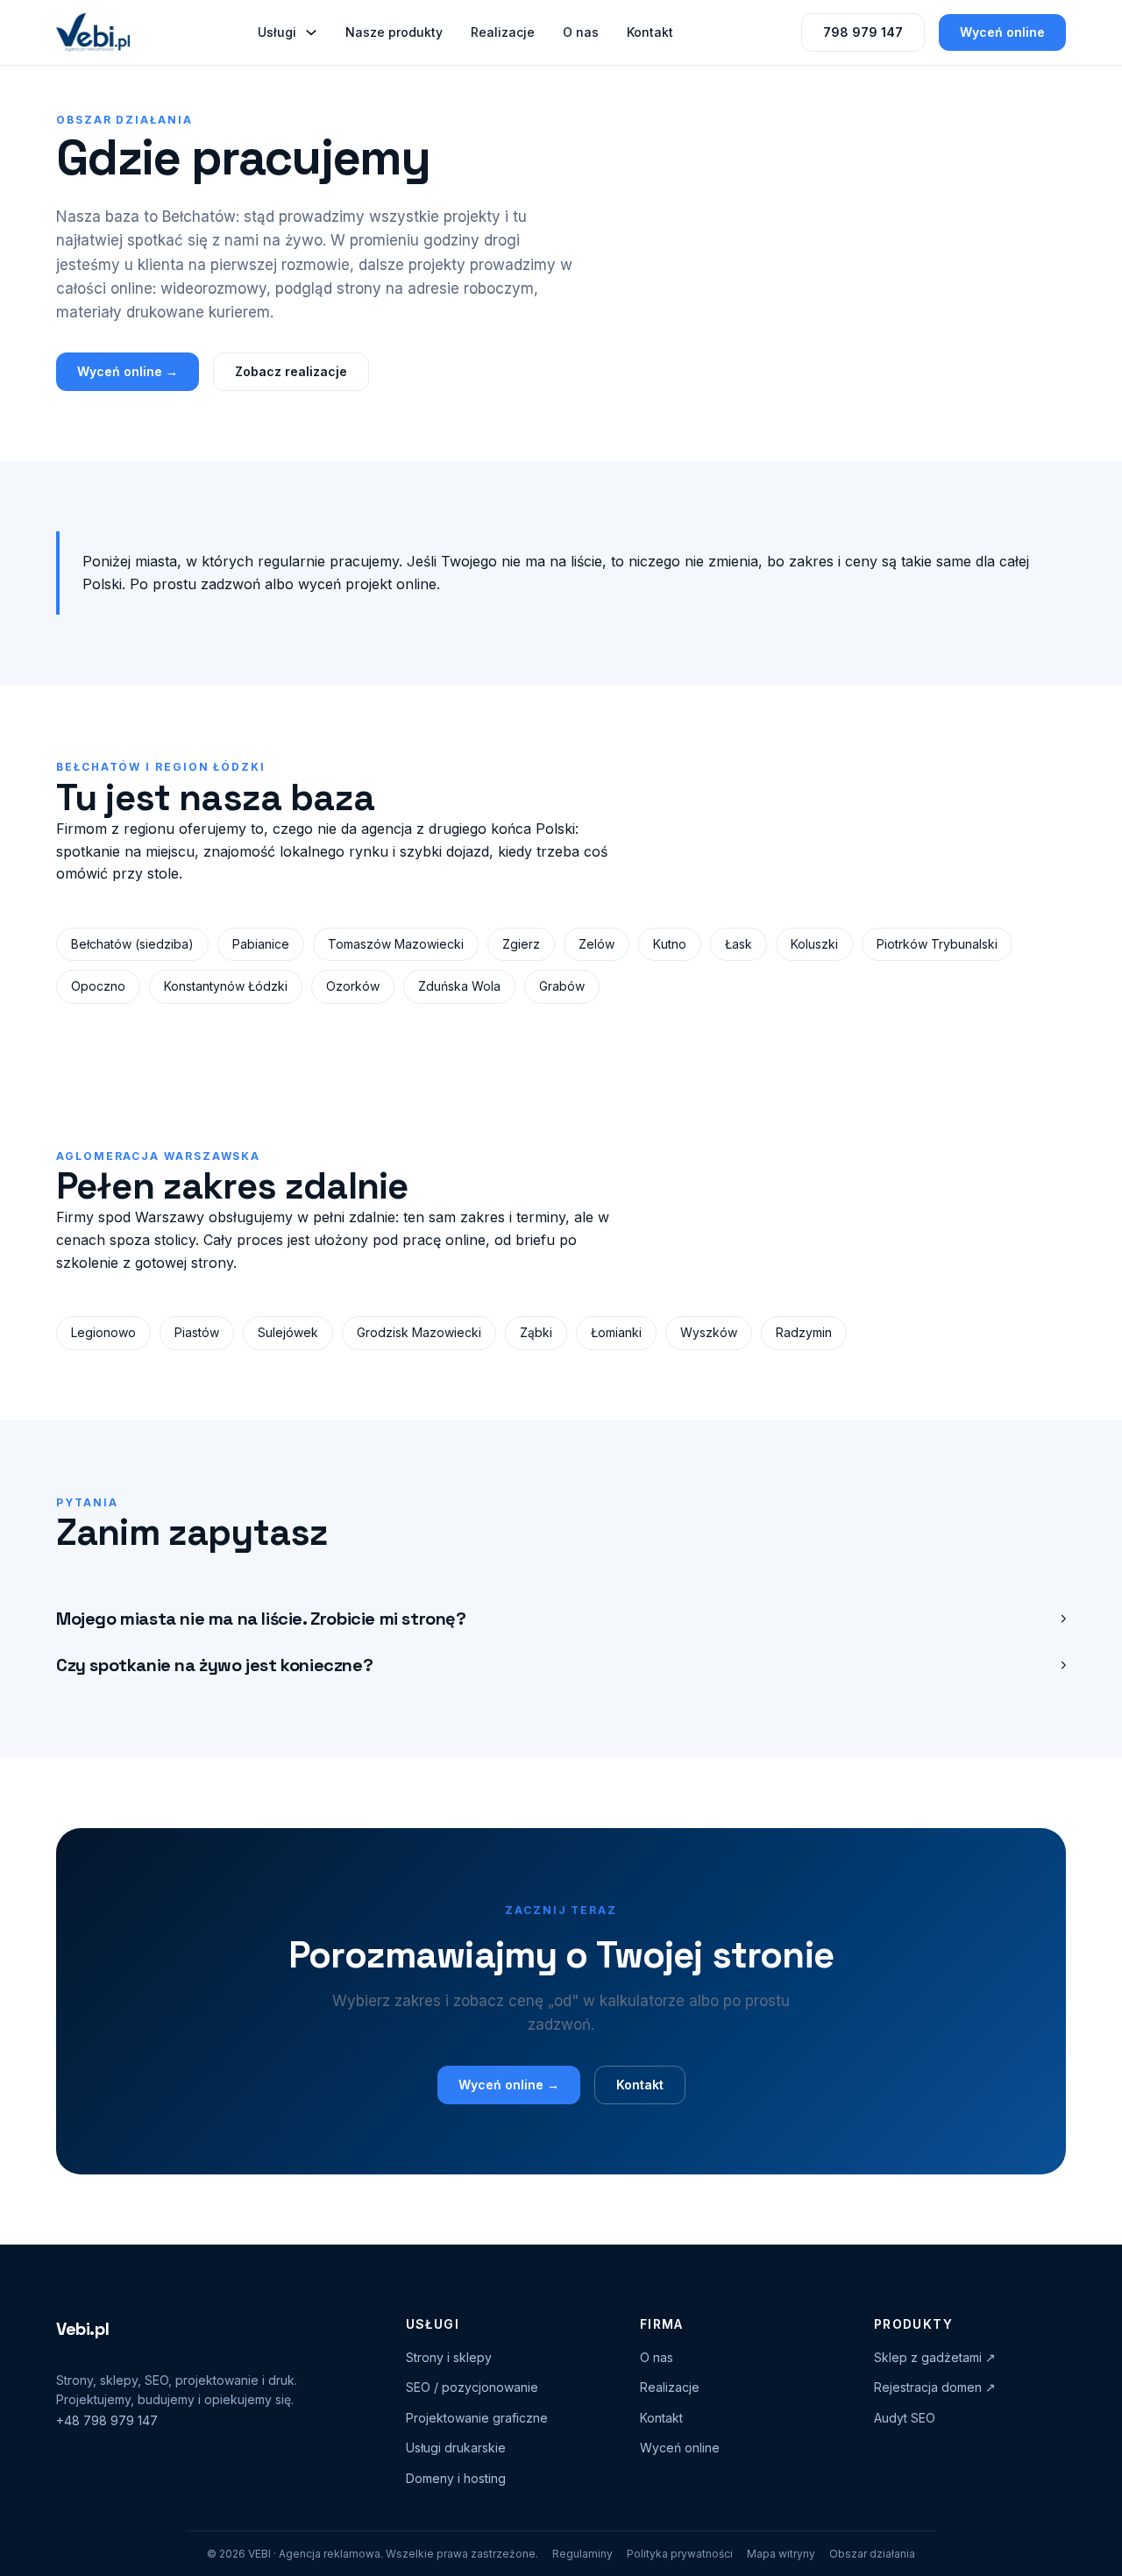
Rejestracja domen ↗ (935, 2387)
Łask (739, 944)
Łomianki (616, 1332)
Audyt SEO (905, 2418)
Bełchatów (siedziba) (132, 944)
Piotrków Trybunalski (937, 944)
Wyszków (709, 1332)
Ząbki (536, 1332)
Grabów (562, 986)
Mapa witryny (781, 2554)
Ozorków (353, 986)
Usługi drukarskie (456, 2448)
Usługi (277, 32)
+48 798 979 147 (107, 2420)
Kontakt (650, 32)
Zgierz (521, 944)
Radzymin (804, 1332)
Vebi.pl (82, 2329)
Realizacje (503, 32)
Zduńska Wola (459, 986)
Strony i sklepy (449, 2357)
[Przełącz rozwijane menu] (311, 32)
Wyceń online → (128, 371)
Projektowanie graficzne (477, 2418)
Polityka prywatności (680, 2554)
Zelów (597, 944)
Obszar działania (872, 2554)
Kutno (670, 944)
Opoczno (98, 986)
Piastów (197, 1332)
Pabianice (261, 944)
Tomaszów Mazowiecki (396, 944)
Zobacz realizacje (291, 371)
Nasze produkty (394, 32)
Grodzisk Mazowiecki (419, 1332)
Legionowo (103, 1332)
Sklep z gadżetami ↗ (935, 2357)
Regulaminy (582, 2554)
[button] (561, 1619)
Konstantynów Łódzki (226, 986)
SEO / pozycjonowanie (472, 2387)
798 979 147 (863, 32)
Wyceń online (1002, 32)
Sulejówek (288, 1332)
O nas (581, 32)
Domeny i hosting (456, 2478)
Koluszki (814, 944)
